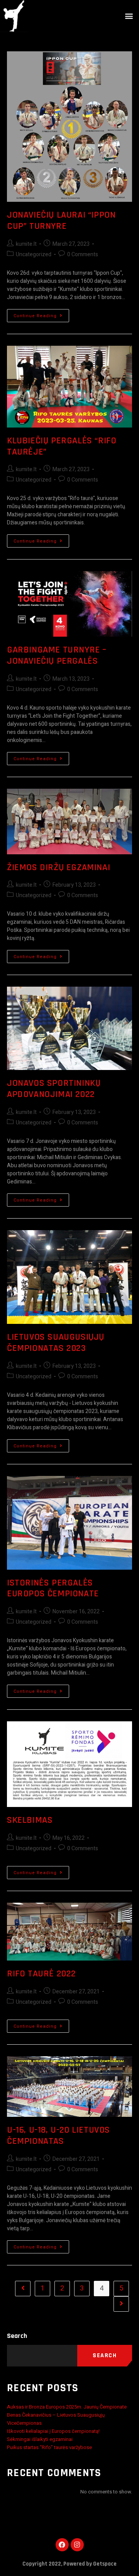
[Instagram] (77, 2545)
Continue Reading (41, 314)
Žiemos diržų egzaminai (58, 867)
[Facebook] (62, 2545)
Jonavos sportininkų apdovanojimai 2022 (54, 1089)
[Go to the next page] (121, 2304)
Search (17, 2336)
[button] (129, 16)
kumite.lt (26, 244)
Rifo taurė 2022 (42, 1974)
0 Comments (83, 254)
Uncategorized (34, 254)
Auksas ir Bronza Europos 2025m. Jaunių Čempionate (67, 2407)
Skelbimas (30, 1820)
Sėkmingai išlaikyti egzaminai (40, 2439)
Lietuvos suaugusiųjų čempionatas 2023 (56, 1343)
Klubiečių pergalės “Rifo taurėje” (62, 446)
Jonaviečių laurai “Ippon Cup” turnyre (61, 221)
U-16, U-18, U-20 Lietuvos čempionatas (58, 2136)
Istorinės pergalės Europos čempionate (53, 1588)
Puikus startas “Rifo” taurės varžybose (49, 2447)
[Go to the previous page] (23, 2289)
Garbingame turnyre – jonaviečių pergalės (57, 655)
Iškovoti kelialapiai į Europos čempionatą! (53, 2431)
